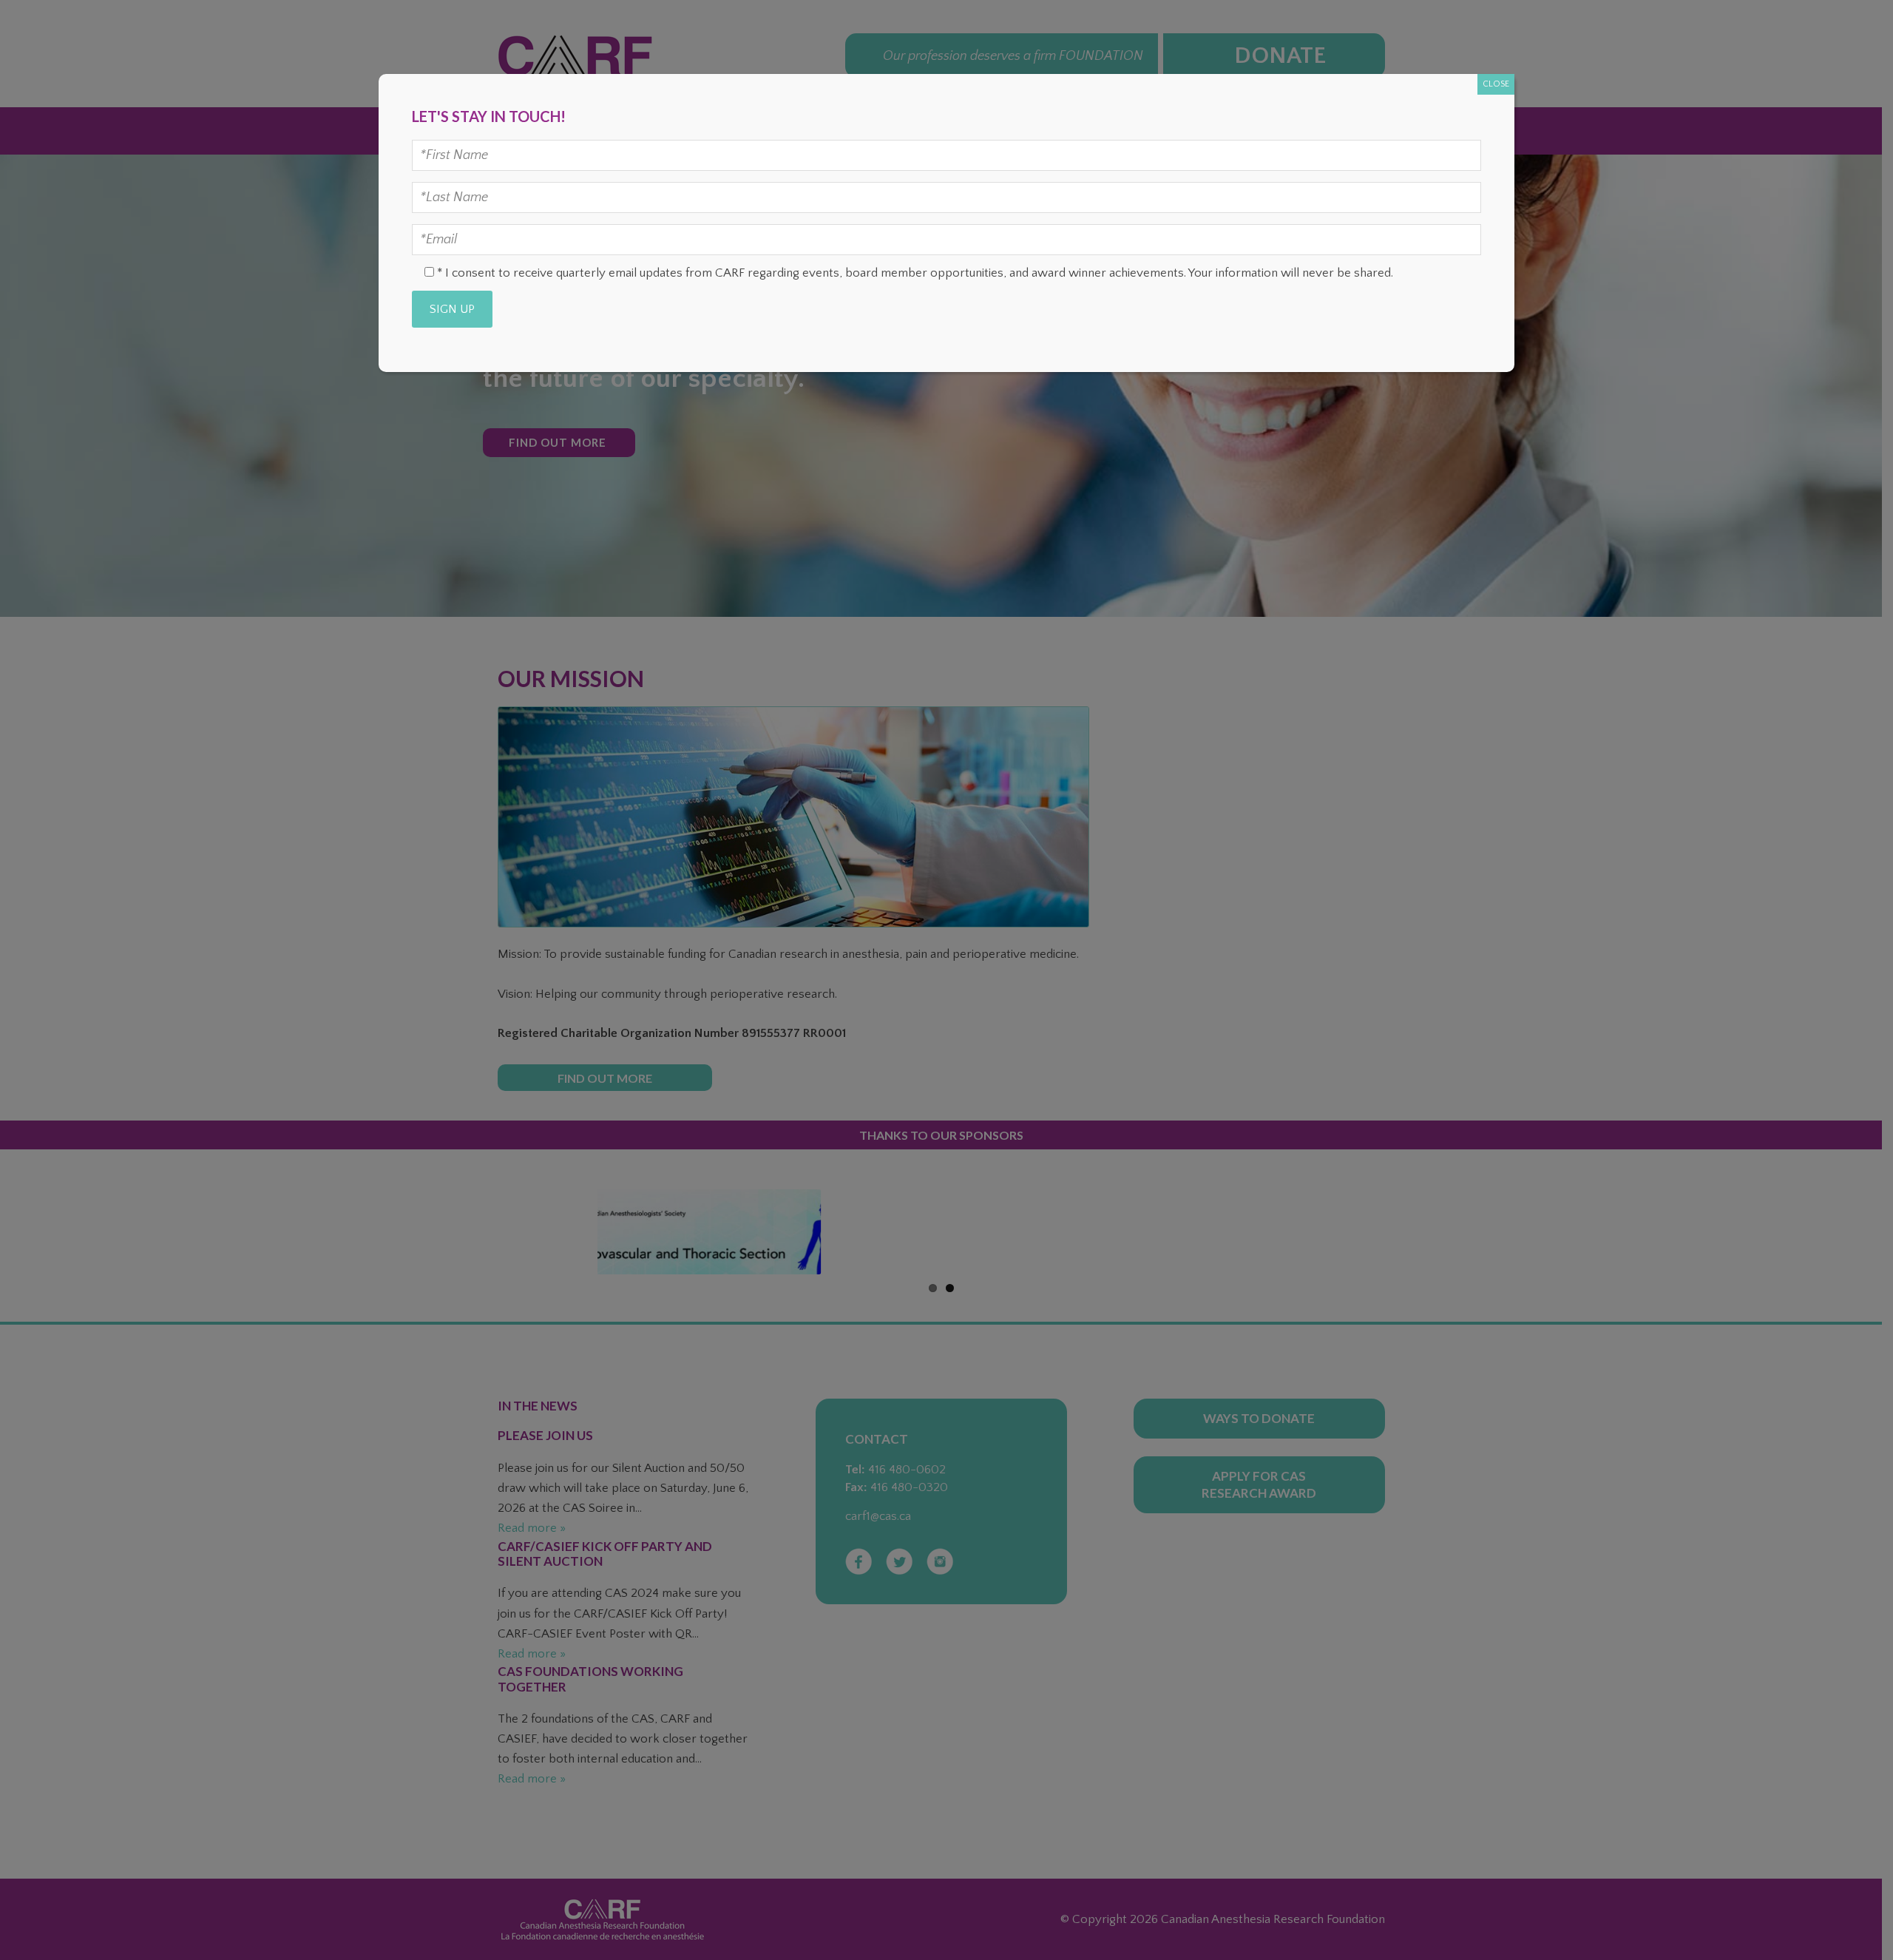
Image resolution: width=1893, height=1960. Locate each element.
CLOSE (1496, 84)
